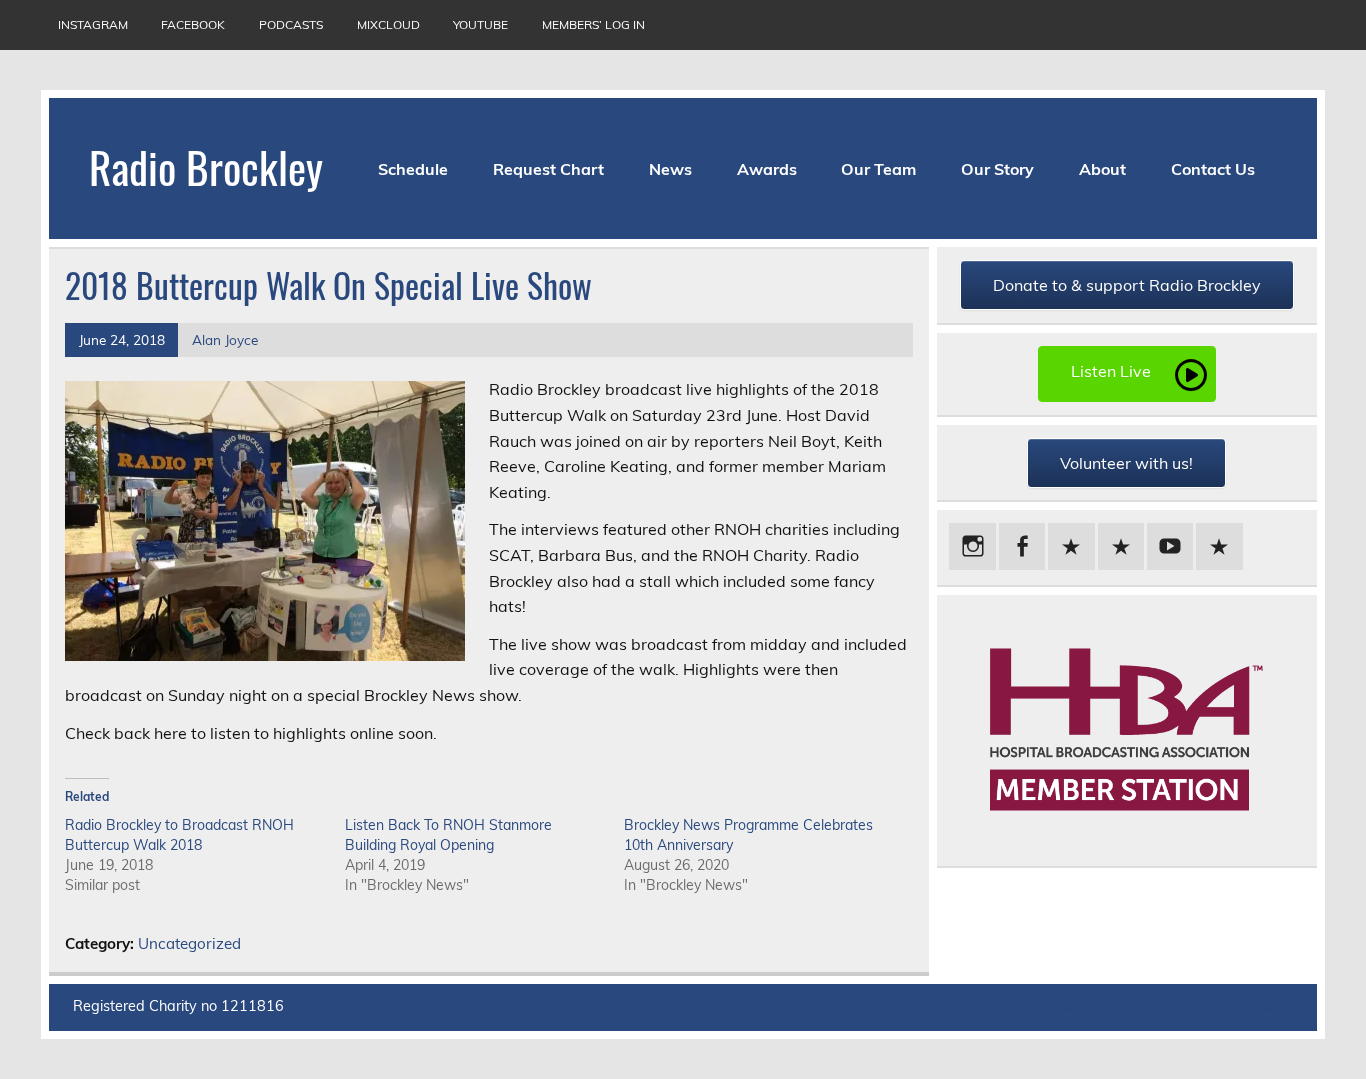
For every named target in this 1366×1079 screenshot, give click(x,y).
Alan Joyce (225, 339)
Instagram (93, 24)
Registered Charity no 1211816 (178, 1006)
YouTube (480, 24)
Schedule (413, 169)
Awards (767, 169)
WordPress (1166, 1007)
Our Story (997, 169)
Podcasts (291, 24)
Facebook (193, 24)
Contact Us (1213, 169)
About (1102, 169)
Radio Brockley (206, 166)
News (670, 169)
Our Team (878, 169)
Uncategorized (189, 943)
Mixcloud (388, 24)
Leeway (1263, 1007)
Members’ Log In (593, 24)
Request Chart (548, 169)
